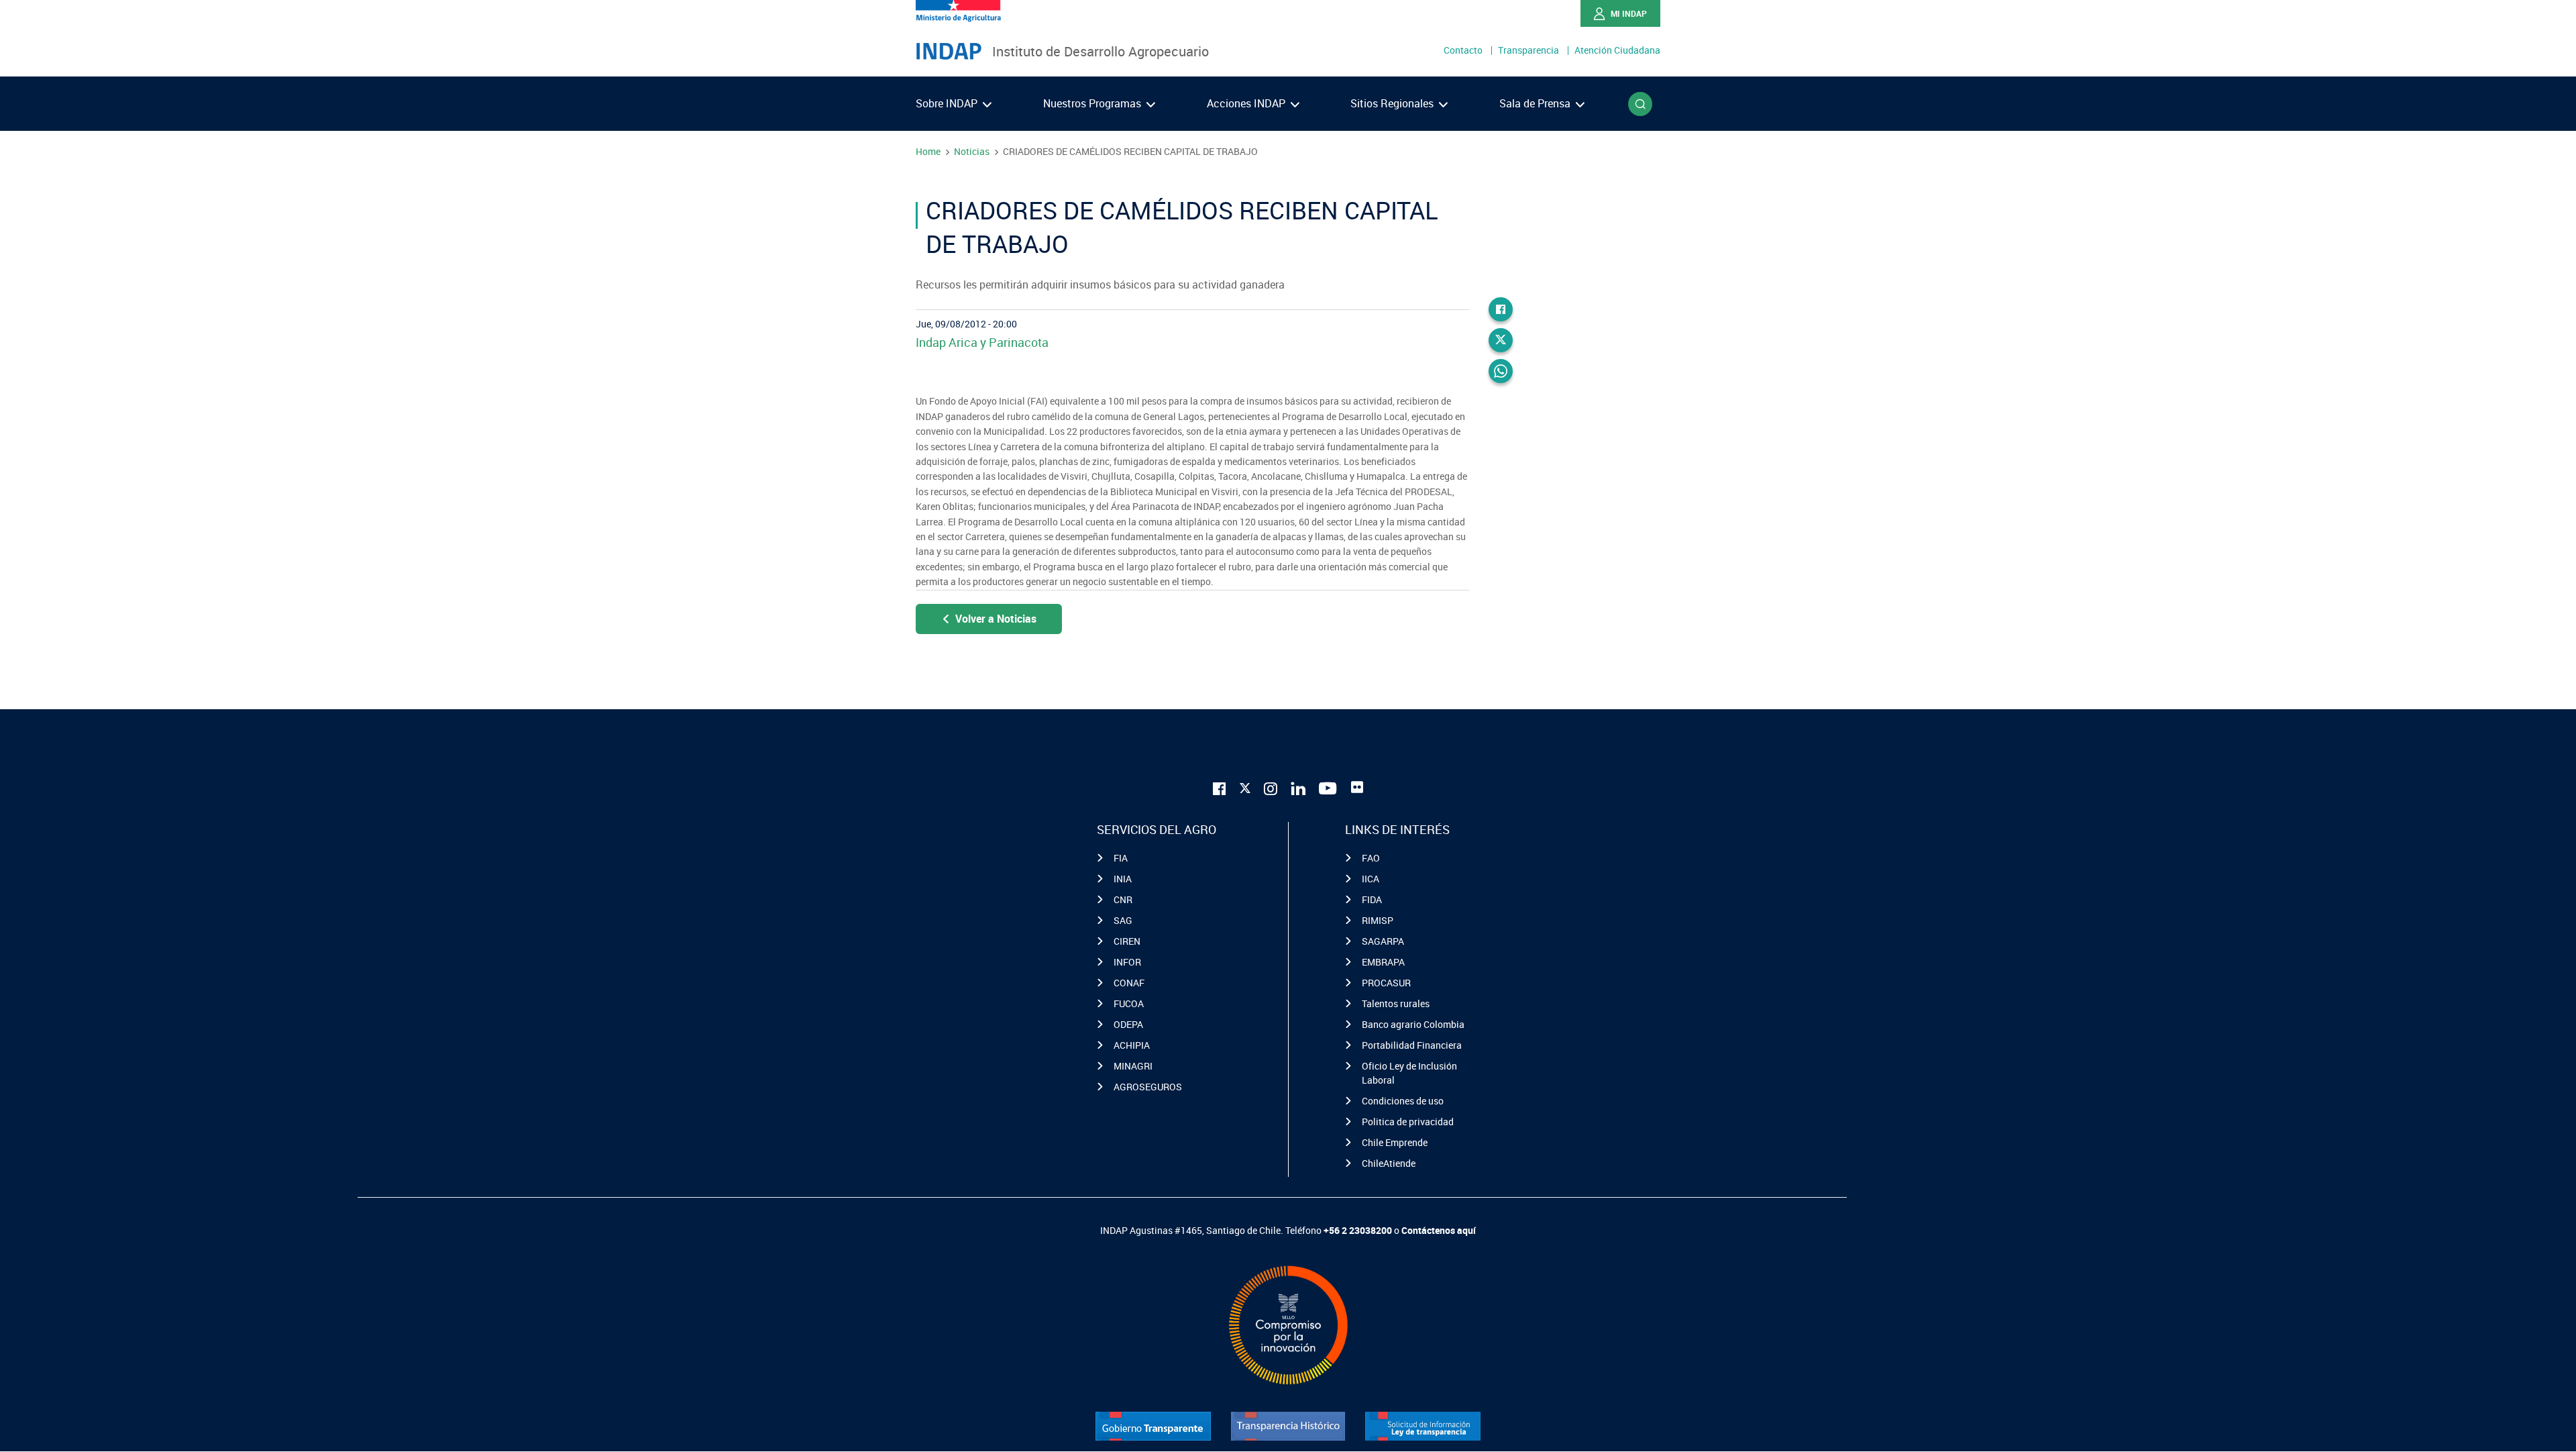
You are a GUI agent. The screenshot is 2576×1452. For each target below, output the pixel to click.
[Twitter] (1501, 340)
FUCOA (1129, 1003)
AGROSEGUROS (1148, 1087)
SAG (1123, 920)
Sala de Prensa (1536, 103)
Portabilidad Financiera (1412, 1045)
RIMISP (1378, 920)
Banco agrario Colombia (1413, 1024)
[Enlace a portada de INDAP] (949, 52)
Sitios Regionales (1393, 103)
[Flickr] (1357, 787)
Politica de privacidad (1408, 1122)
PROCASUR (1386, 983)
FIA (1121, 858)
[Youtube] (1328, 787)
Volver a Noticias (996, 619)
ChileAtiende (1389, 1163)
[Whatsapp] (1501, 371)
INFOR (1127, 962)
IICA (1371, 879)
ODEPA (1128, 1024)
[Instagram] (1271, 787)
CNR (1123, 899)
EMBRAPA (1383, 962)
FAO (1371, 858)
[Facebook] (1501, 309)
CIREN (1127, 941)
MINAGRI (1133, 1066)
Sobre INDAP (948, 103)
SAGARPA (1383, 941)
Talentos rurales (1396, 1003)
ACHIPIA (1132, 1045)
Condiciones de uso (1403, 1101)
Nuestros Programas (1093, 103)
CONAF (1129, 983)
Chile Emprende (1395, 1142)
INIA (1123, 879)
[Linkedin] (1298, 787)
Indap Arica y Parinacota (982, 342)
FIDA (1372, 899)
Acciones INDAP (1247, 103)
